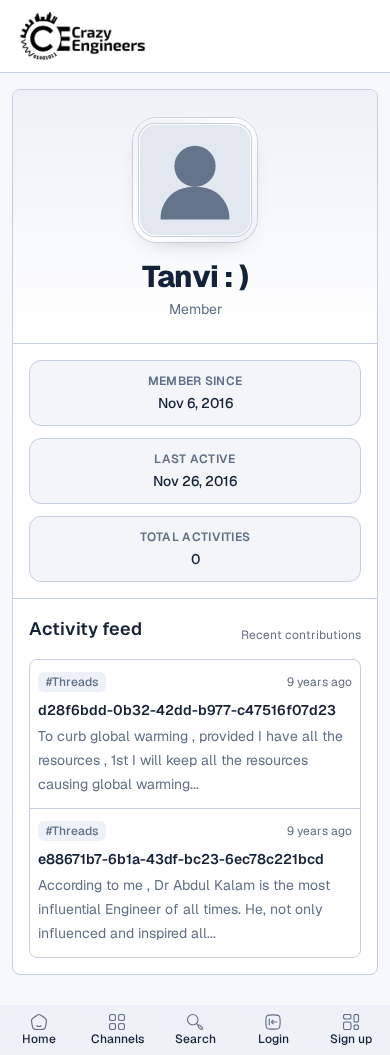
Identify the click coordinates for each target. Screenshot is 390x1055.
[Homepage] (84, 36)
